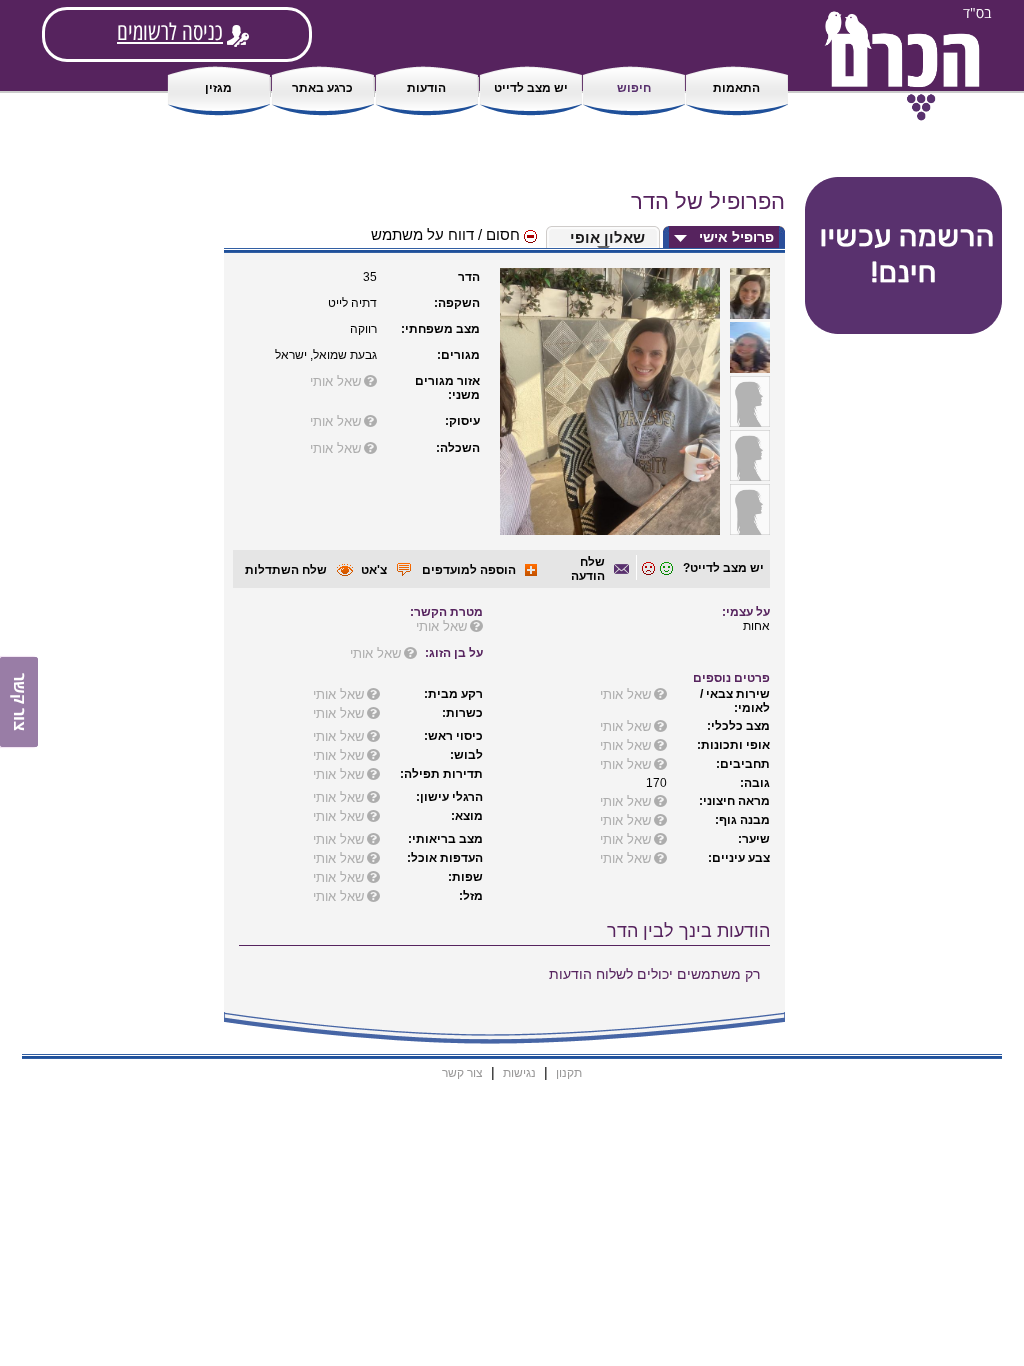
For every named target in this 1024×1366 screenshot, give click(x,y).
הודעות (426, 88)
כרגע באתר (322, 88)
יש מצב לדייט (531, 88)
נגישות (519, 1073)
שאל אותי (335, 381)
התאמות (736, 88)
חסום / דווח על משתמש (447, 234)
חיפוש (634, 88)
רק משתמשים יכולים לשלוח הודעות (654, 974)
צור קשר (462, 1073)
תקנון (569, 1073)
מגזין (218, 88)
